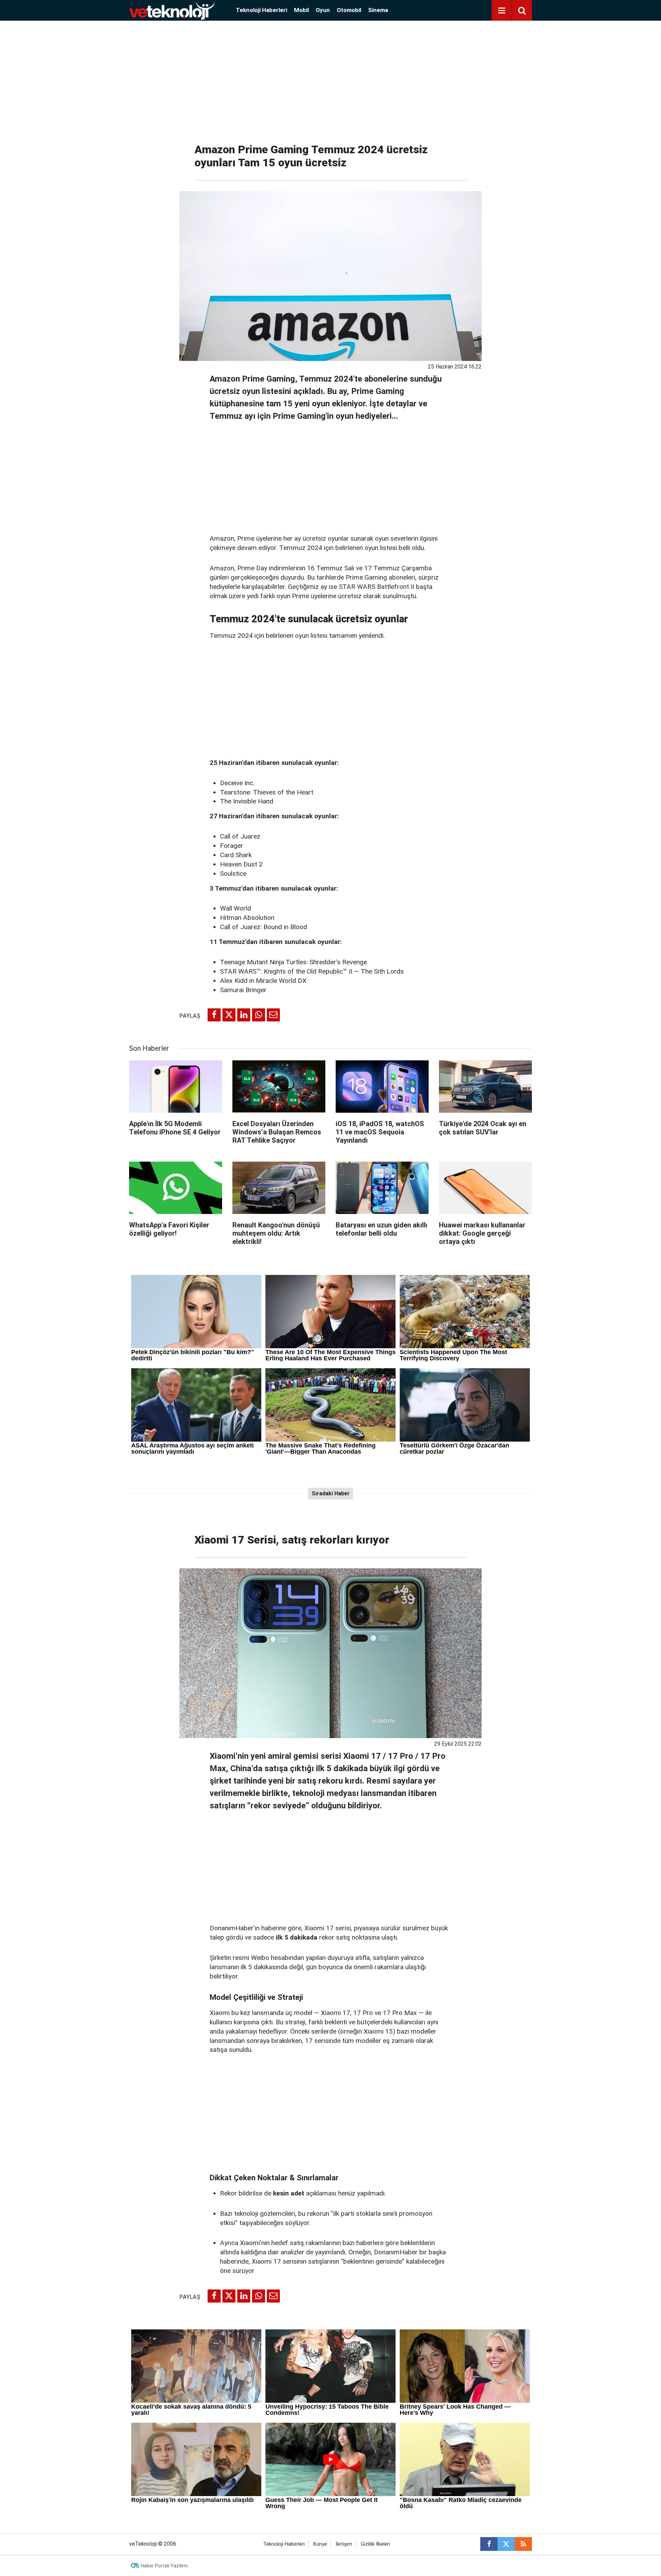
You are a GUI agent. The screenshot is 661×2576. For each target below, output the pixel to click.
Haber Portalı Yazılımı (164, 2566)
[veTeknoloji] (172, 10)
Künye (320, 2544)
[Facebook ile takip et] (489, 2544)
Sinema (378, 10)
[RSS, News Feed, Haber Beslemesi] (523, 2544)
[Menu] (502, 11)
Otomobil (349, 10)
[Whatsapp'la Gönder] (259, 1015)
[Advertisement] (330, 79)
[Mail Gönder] (273, 1015)
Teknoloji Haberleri (261, 10)
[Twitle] (229, 1015)
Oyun (323, 10)
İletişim (344, 2544)
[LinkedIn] (244, 1015)
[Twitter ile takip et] (506, 2544)
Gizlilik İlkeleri (375, 2544)
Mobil (301, 10)
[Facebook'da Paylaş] (214, 1015)
